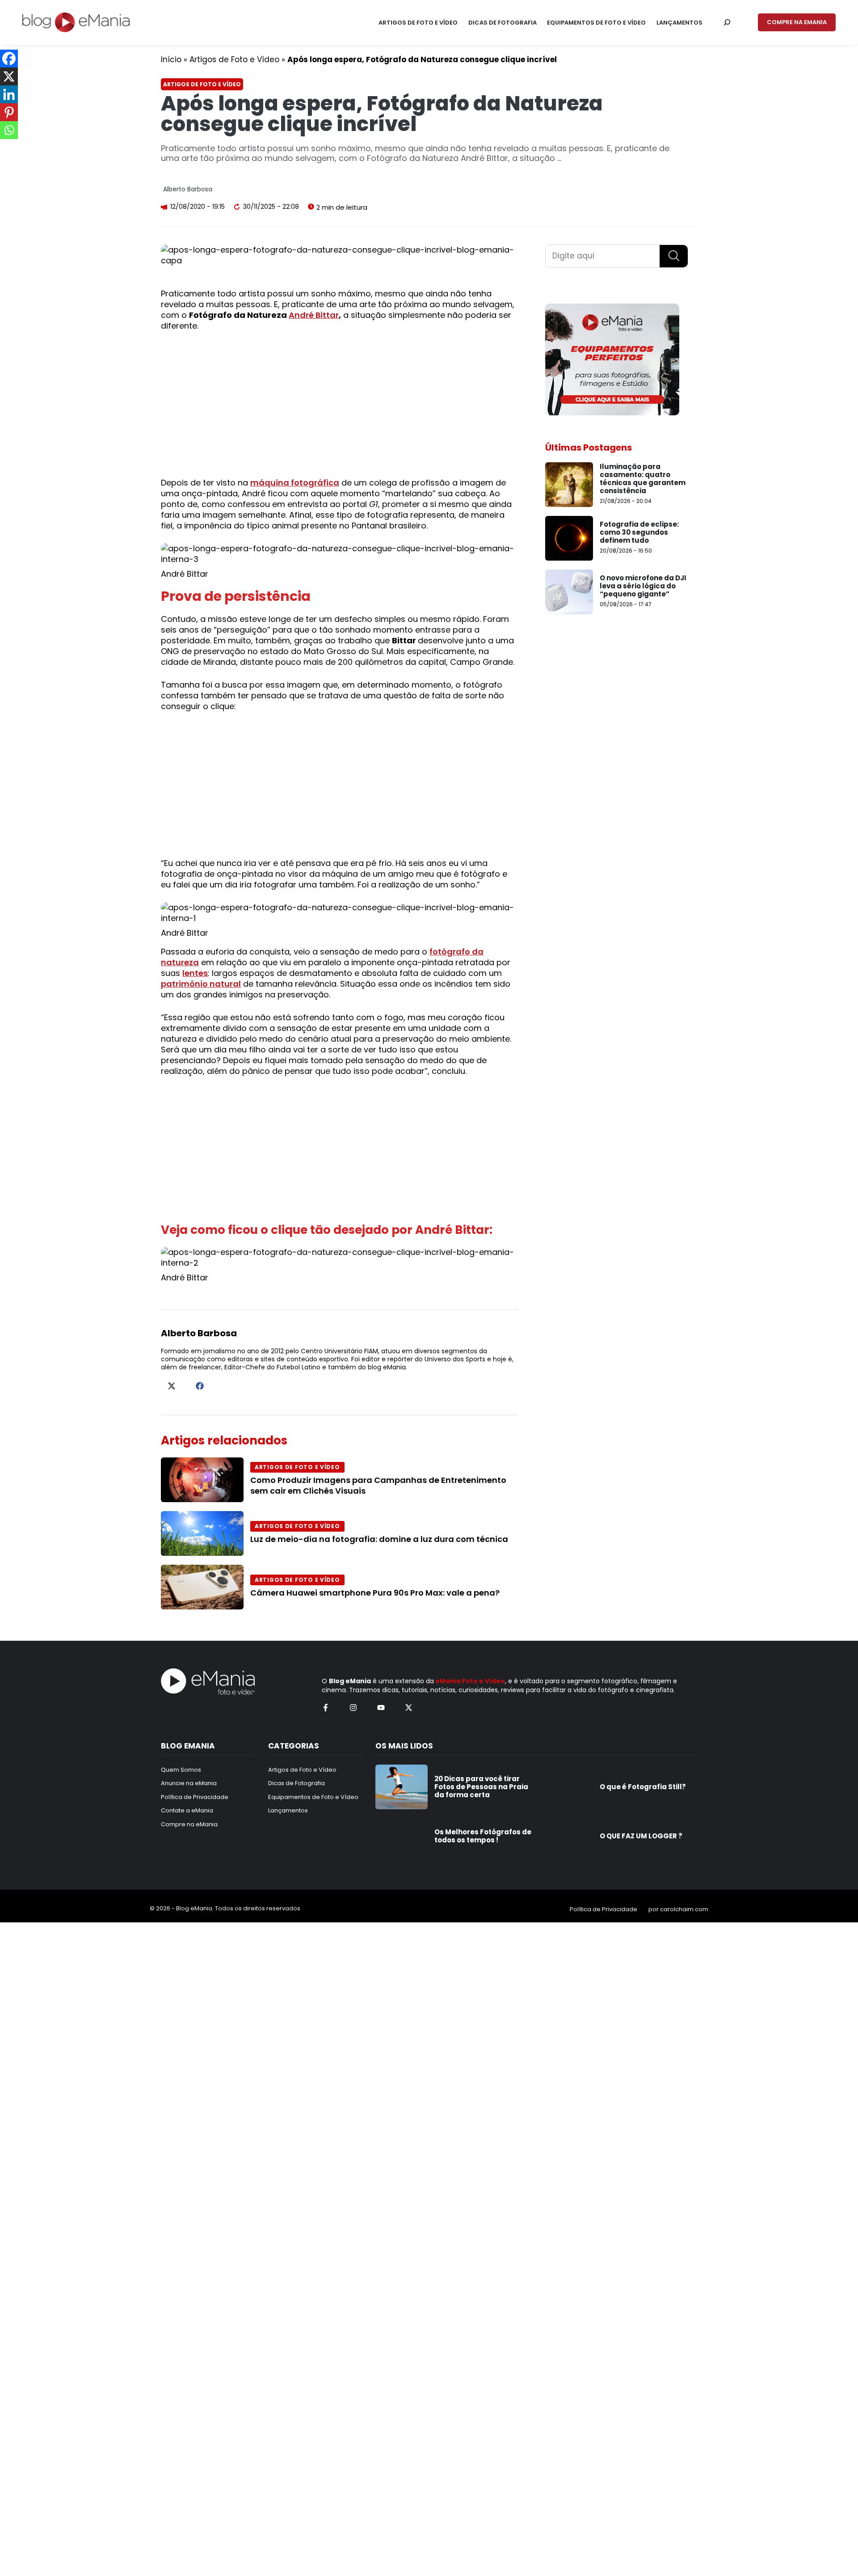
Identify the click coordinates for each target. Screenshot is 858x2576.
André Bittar (314, 315)
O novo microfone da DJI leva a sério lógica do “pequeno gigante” (643, 586)
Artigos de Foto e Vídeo (234, 59)
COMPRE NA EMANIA (797, 22)
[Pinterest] (9, 112)
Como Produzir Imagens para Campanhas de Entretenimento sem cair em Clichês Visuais (378, 1485)
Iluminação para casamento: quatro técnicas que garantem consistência (643, 479)
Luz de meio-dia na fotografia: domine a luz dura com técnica (379, 1539)
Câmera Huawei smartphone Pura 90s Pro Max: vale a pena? (375, 1593)
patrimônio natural (201, 984)
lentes (195, 973)
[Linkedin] (9, 94)
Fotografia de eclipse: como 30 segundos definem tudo (639, 532)
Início (171, 59)
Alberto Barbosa (188, 189)
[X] (9, 76)
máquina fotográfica (295, 483)
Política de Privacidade (604, 1909)
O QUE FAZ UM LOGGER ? (641, 1836)
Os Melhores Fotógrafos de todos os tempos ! (483, 1836)
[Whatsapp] (9, 130)
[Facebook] (9, 59)
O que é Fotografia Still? (643, 1787)
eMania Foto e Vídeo (470, 1681)
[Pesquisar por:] (727, 22)
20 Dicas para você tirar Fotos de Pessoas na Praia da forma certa (481, 1787)
